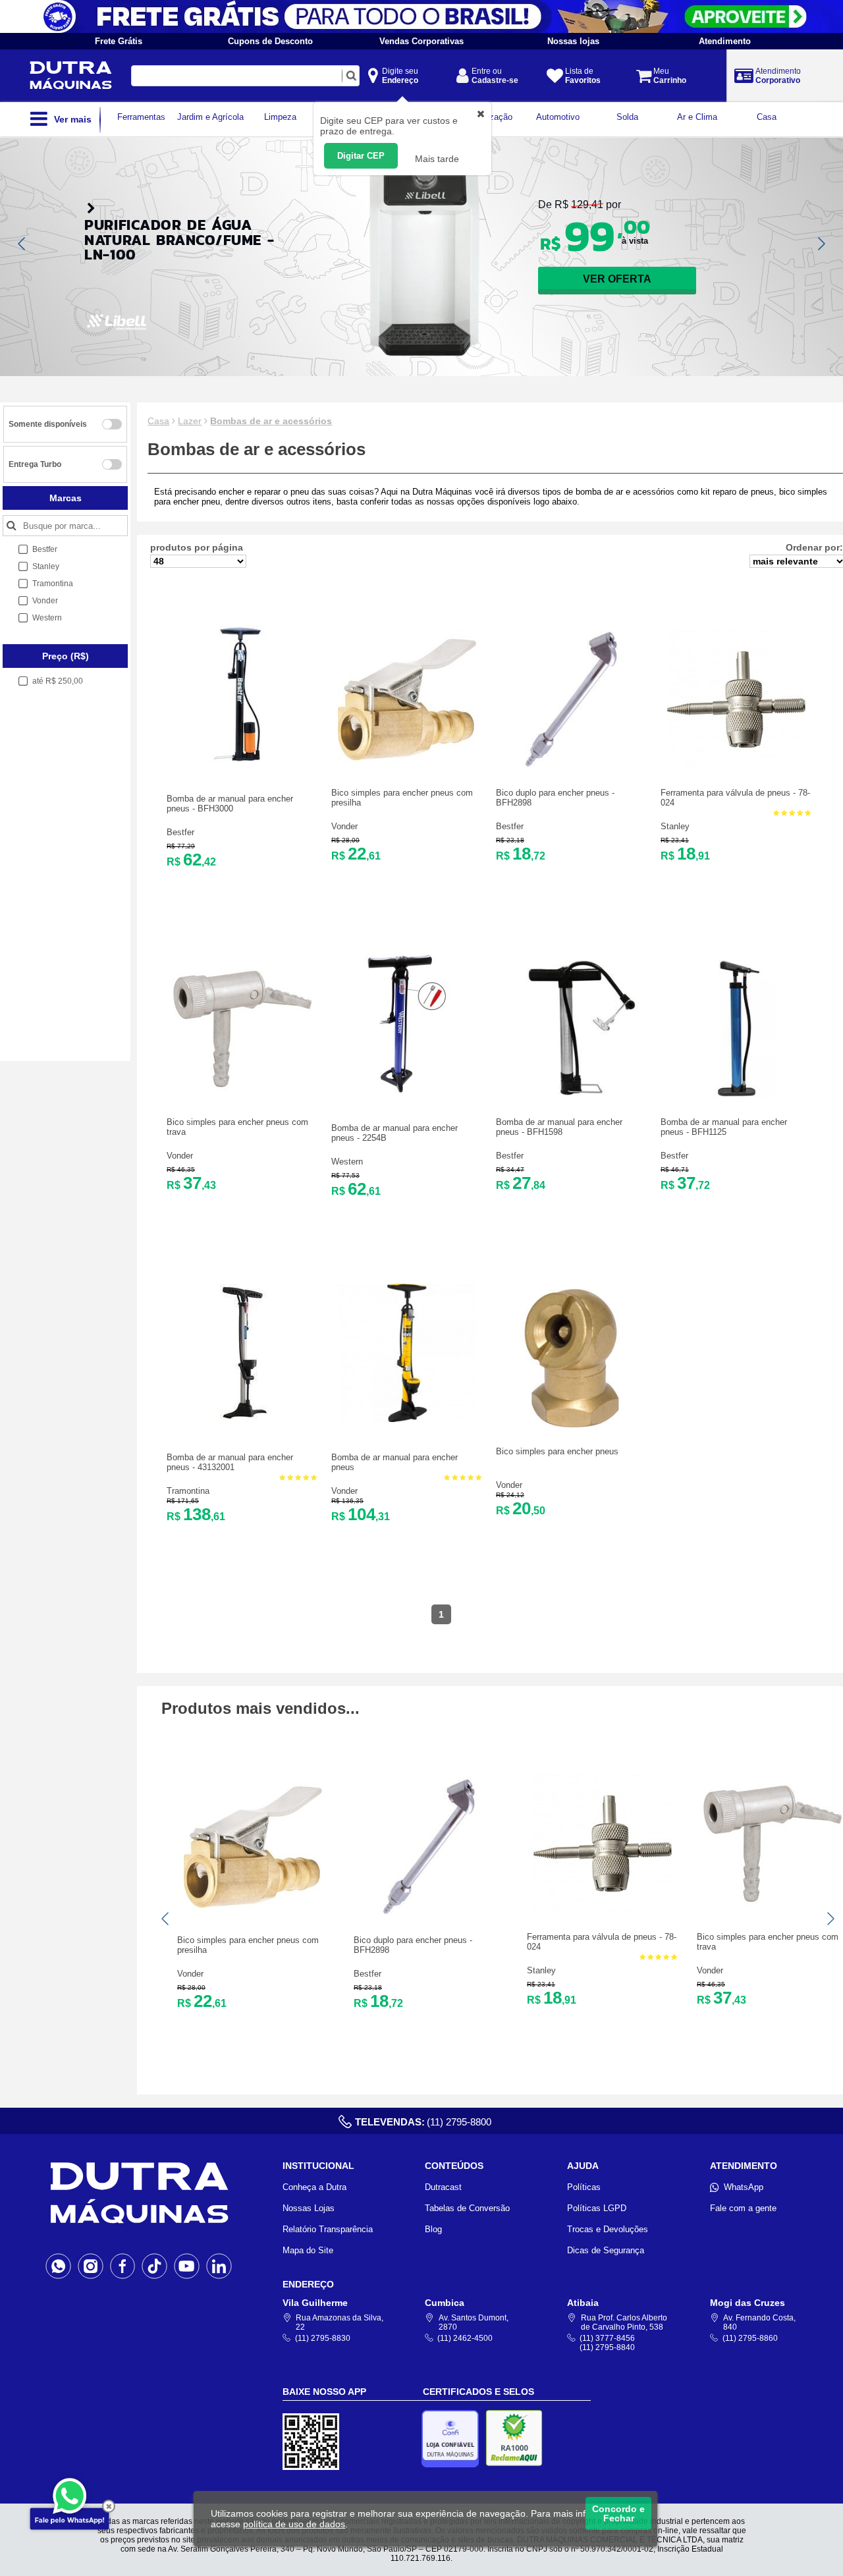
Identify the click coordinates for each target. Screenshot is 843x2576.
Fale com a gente (743, 2208)
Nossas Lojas (309, 2208)
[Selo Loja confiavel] (453, 2439)
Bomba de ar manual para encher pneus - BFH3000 (230, 804)
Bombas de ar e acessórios (271, 421)
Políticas (584, 2187)
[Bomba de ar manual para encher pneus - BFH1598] (572, 1095)
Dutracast (443, 2187)
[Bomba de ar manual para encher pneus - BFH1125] (736, 1095)
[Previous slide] (22, 244)
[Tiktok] (154, 2266)
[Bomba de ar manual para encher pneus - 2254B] (407, 1090)
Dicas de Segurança (606, 2250)
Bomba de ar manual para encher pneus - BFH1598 (559, 1127)
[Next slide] (821, 244)
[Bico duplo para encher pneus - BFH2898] (572, 766)
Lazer (190, 421)
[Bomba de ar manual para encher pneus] (407, 1419)
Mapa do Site (308, 2250)
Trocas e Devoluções (608, 2229)
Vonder (344, 826)
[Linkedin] (219, 2266)
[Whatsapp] (58, 2266)
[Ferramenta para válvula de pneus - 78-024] (736, 766)
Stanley (675, 826)
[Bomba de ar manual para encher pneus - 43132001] (242, 1419)
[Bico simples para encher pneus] (572, 1424)
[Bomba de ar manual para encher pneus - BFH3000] (242, 760)
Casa (158, 421)
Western (347, 1162)
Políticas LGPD (597, 2208)
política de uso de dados (294, 2524)
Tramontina (188, 1491)
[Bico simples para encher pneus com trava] (242, 1095)
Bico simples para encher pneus (557, 1451)
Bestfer (180, 832)
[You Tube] (187, 2266)
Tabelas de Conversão (467, 2208)
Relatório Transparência (328, 2229)
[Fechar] (109, 2506)
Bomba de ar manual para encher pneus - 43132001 (230, 1462)
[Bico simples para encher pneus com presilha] (407, 766)
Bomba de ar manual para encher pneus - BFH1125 (724, 1127)
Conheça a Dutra (314, 2187)
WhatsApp (744, 2187)
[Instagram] (91, 2266)
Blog (433, 2229)
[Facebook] (123, 2266)
